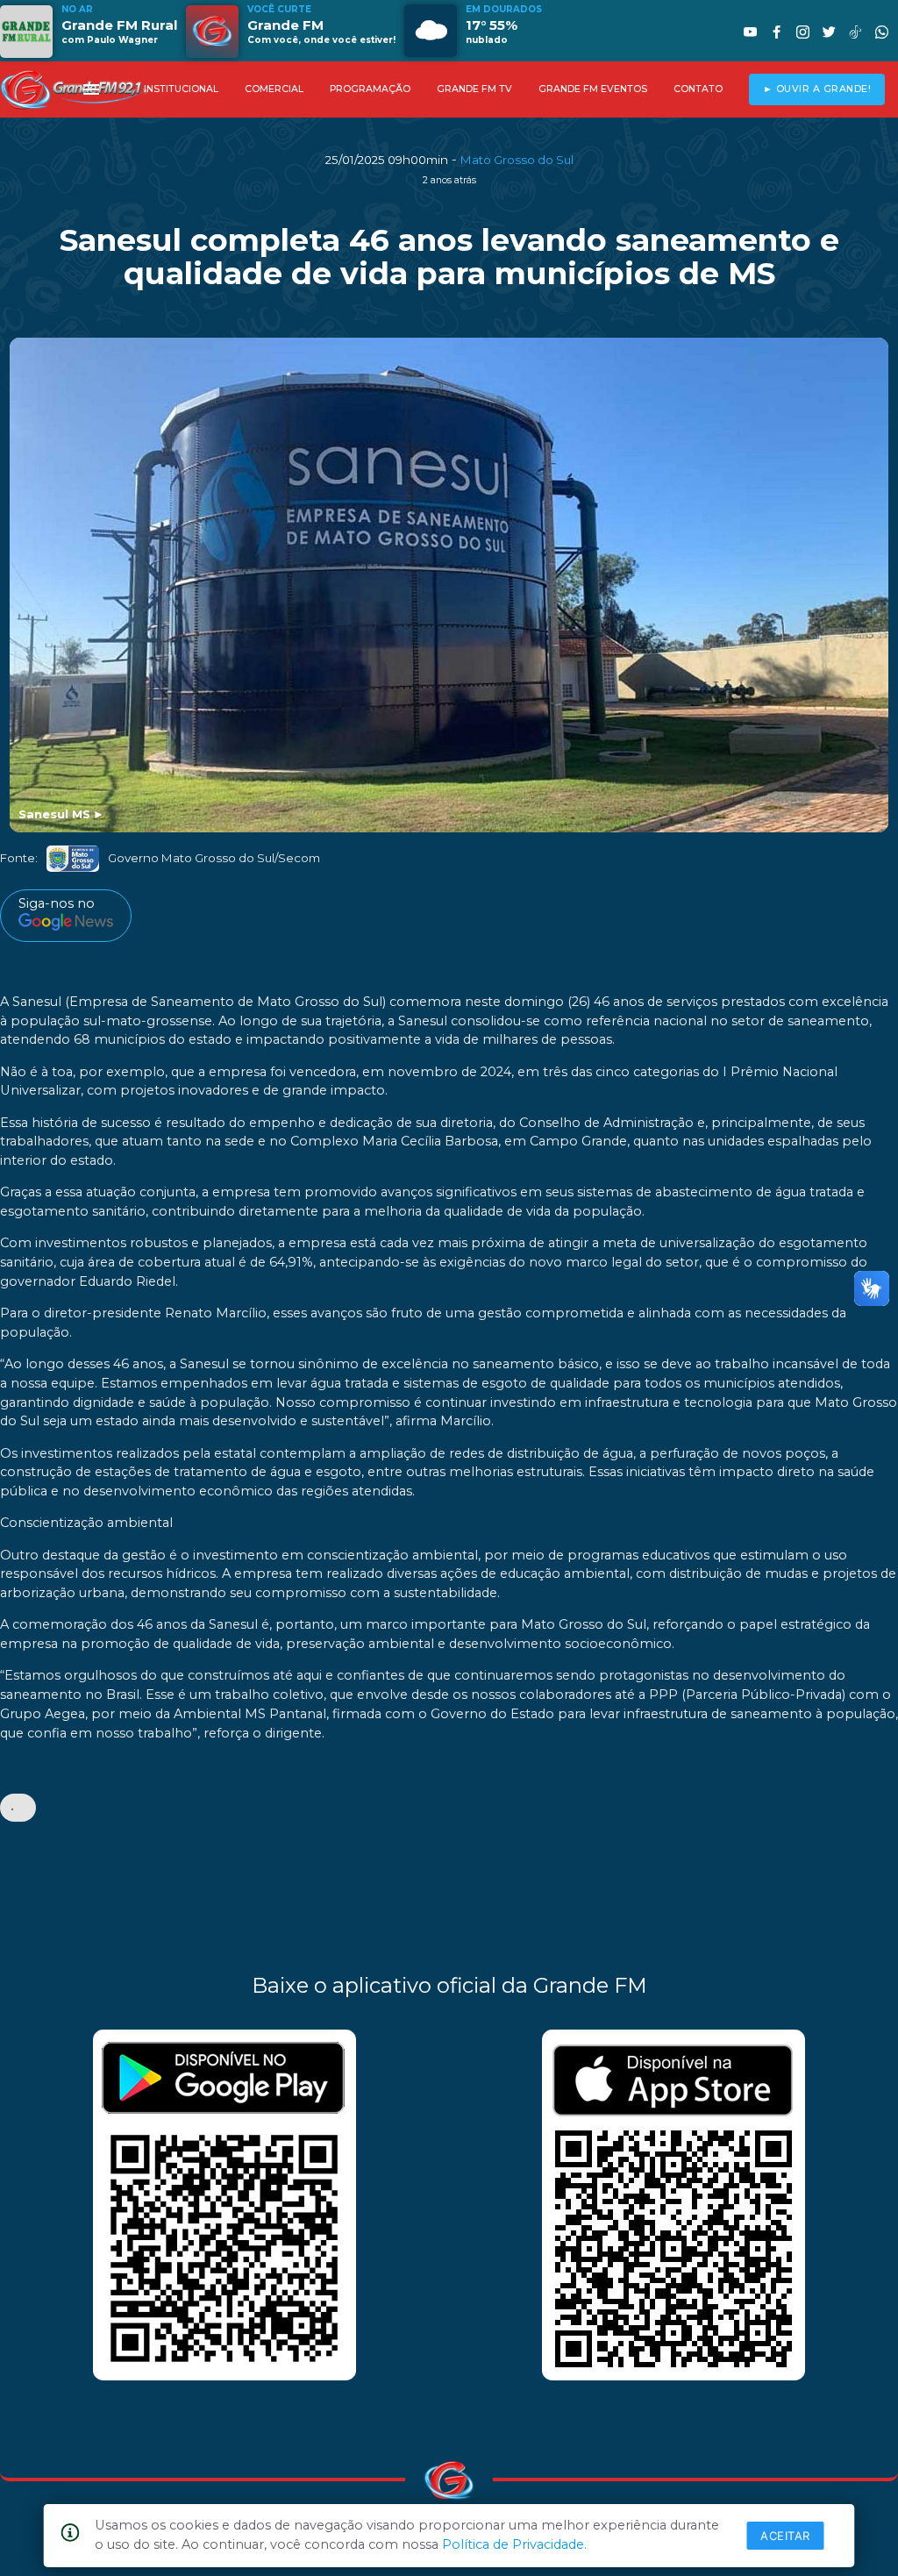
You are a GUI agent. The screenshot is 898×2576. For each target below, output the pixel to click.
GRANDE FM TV (474, 89)
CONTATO (698, 89)
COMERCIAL (274, 89)
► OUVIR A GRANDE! (817, 89)
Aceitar (785, 2536)
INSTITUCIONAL (181, 89)
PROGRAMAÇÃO (370, 89)
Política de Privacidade (513, 2544)
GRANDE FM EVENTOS (593, 89)
